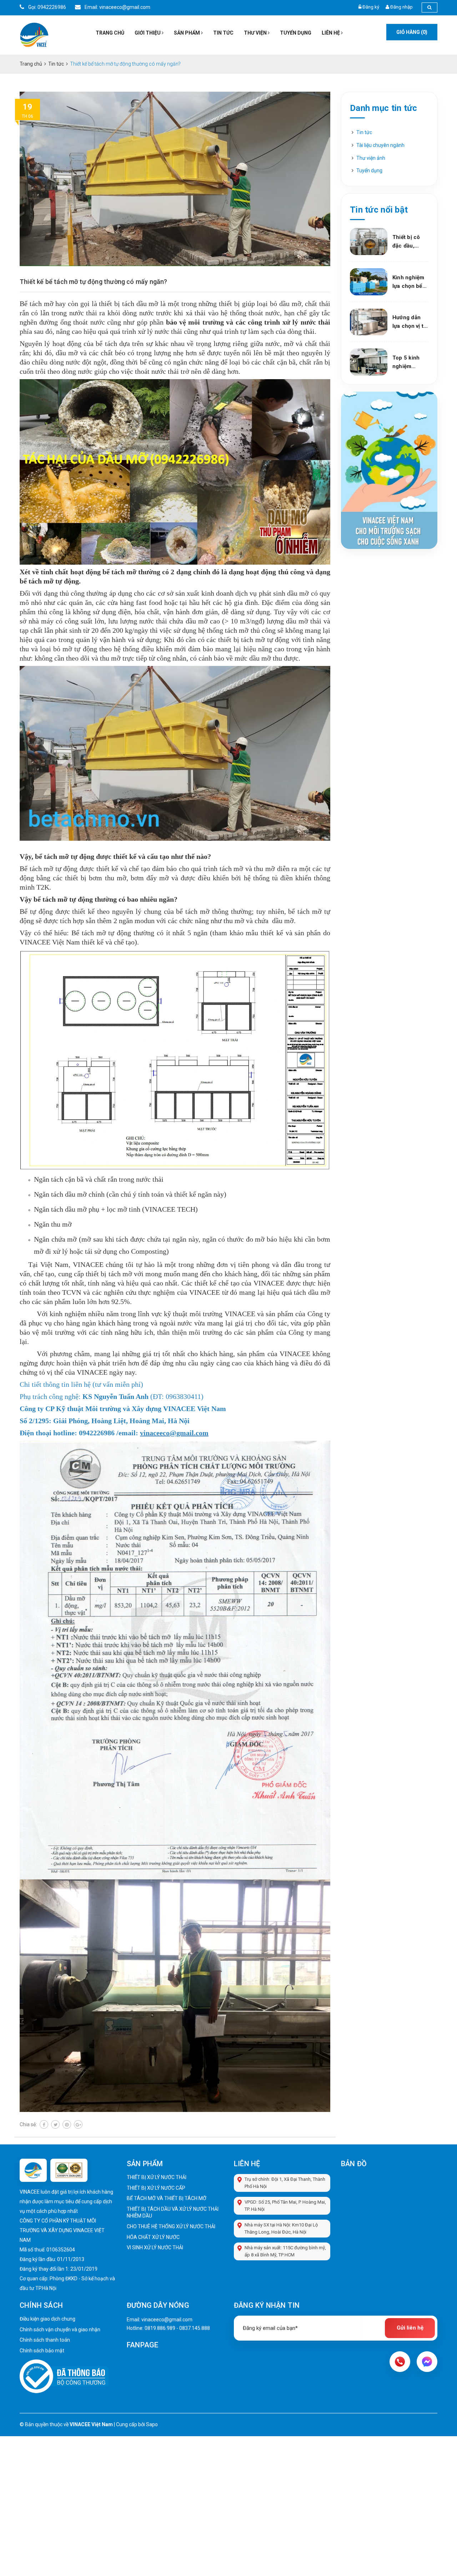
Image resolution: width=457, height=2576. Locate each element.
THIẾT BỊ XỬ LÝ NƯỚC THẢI (157, 2177)
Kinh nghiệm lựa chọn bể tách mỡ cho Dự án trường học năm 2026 (409, 282)
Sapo (152, 2424)
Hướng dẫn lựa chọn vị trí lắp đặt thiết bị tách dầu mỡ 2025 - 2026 (410, 322)
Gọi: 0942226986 (47, 7)
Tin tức (223, 33)
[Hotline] (400, 2362)
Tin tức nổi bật (379, 210)
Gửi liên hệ (410, 2328)
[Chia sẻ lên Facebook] (44, 2124)
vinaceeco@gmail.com (167, 2320)
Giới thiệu (148, 33)
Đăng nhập (401, 7)
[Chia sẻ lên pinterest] (67, 2124)
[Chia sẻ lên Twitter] (55, 2124)
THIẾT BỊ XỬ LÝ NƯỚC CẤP (156, 2188)
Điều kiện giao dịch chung (47, 2319)
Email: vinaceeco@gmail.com (117, 7)
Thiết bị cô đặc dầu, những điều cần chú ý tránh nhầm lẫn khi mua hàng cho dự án (409, 242)
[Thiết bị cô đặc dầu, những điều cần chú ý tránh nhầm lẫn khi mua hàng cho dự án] (369, 241)
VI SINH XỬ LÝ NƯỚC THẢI (155, 2247)
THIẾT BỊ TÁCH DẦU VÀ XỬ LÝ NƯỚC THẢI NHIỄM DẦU (173, 2213)
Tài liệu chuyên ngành (380, 145)
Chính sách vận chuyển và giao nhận (60, 2330)
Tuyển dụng (296, 33)
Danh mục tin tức (383, 108)
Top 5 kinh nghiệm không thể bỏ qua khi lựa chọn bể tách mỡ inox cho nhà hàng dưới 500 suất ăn (410, 363)
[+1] (78, 2124)
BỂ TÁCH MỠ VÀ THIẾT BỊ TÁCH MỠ (167, 2198)
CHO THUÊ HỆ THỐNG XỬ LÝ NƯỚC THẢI (171, 2226)
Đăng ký (371, 7)
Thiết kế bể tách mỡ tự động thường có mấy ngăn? (93, 282)
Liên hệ (331, 33)
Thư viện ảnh (371, 158)
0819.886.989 (160, 2328)
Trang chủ (110, 33)
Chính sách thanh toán (45, 2340)
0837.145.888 (195, 2328)
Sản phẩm (187, 33)
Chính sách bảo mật (42, 2351)
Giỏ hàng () (412, 32)
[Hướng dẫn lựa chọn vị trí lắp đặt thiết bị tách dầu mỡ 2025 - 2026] (369, 322)
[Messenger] (427, 2362)
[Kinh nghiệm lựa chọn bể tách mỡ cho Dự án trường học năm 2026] (369, 282)
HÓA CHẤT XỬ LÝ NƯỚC (153, 2237)
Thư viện (256, 33)
